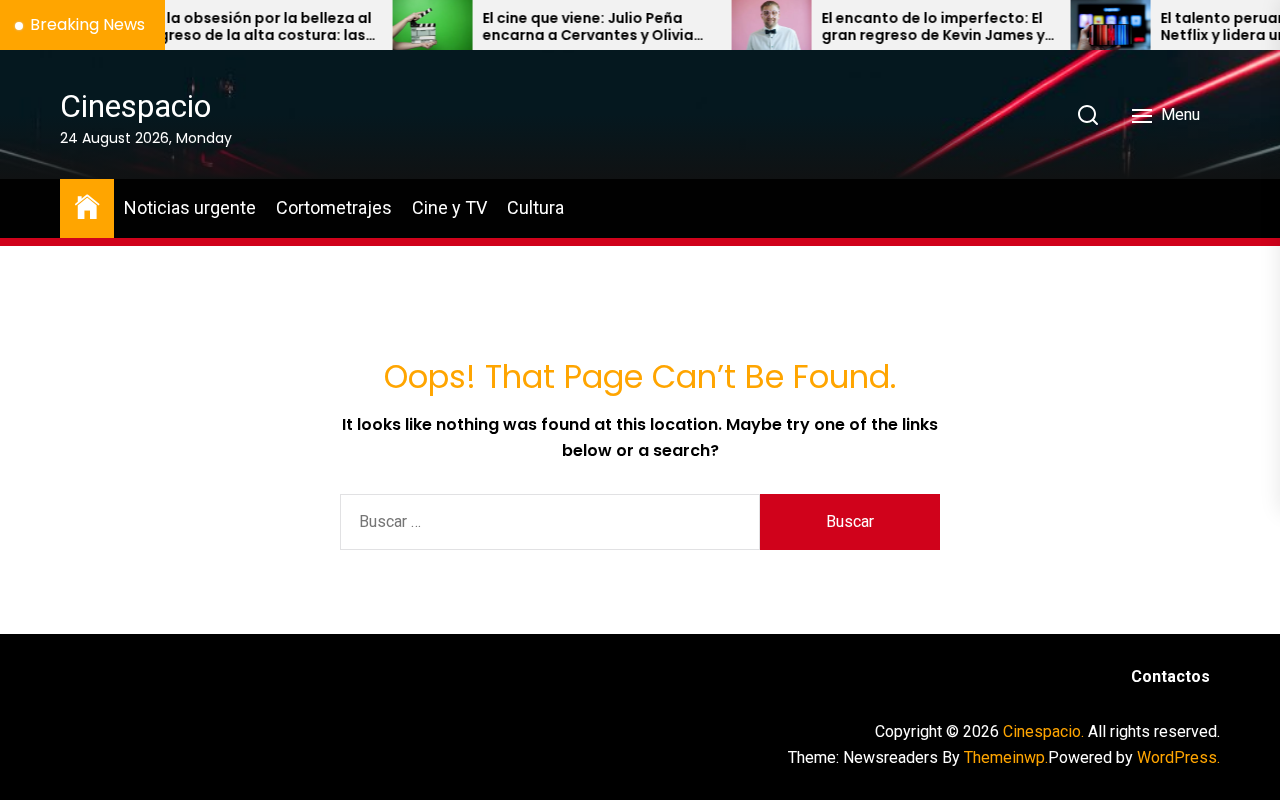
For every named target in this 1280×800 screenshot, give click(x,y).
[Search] (1088, 115)
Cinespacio (135, 106)
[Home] (87, 205)
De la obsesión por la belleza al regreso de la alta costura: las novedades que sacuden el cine (239, 27)
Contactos (1170, 676)
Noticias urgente (190, 207)
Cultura (535, 207)
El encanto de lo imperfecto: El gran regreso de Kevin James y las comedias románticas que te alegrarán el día (913, 27)
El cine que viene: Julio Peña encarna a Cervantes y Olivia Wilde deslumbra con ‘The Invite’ (568, 27)
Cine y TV (449, 207)
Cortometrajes (334, 207)
